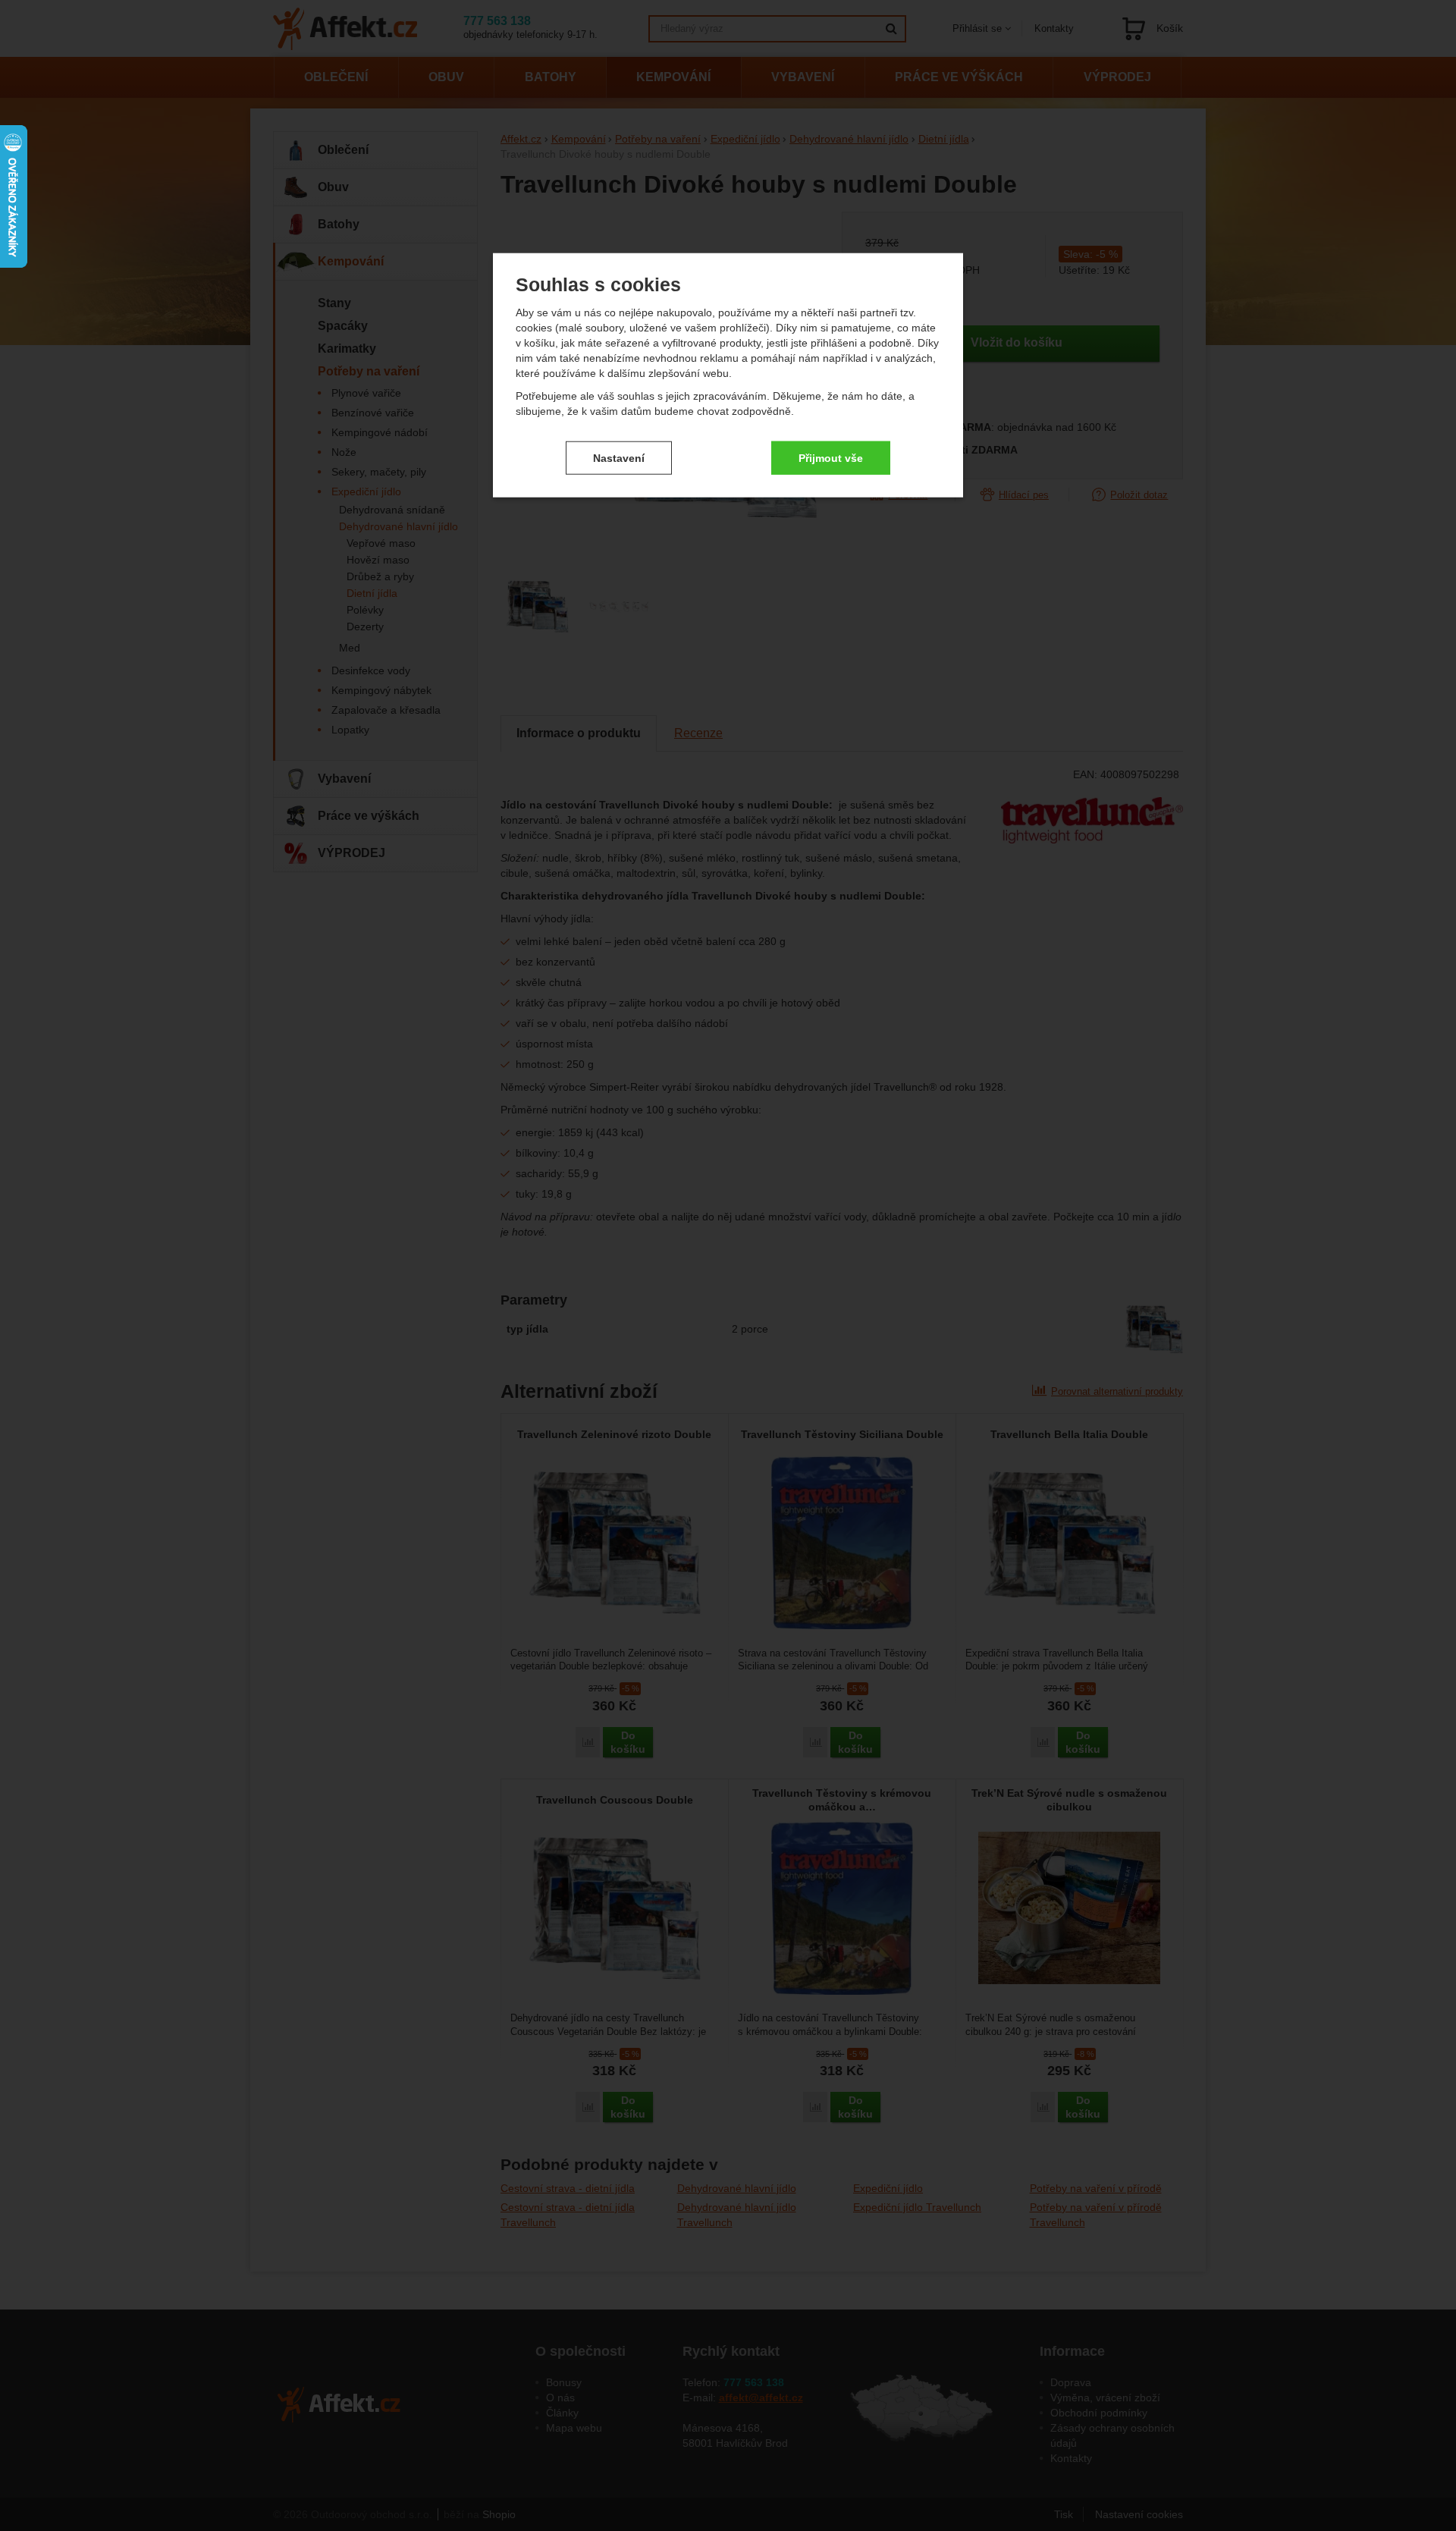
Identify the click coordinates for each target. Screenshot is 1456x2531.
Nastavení (619, 457)
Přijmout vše (831, 457)
